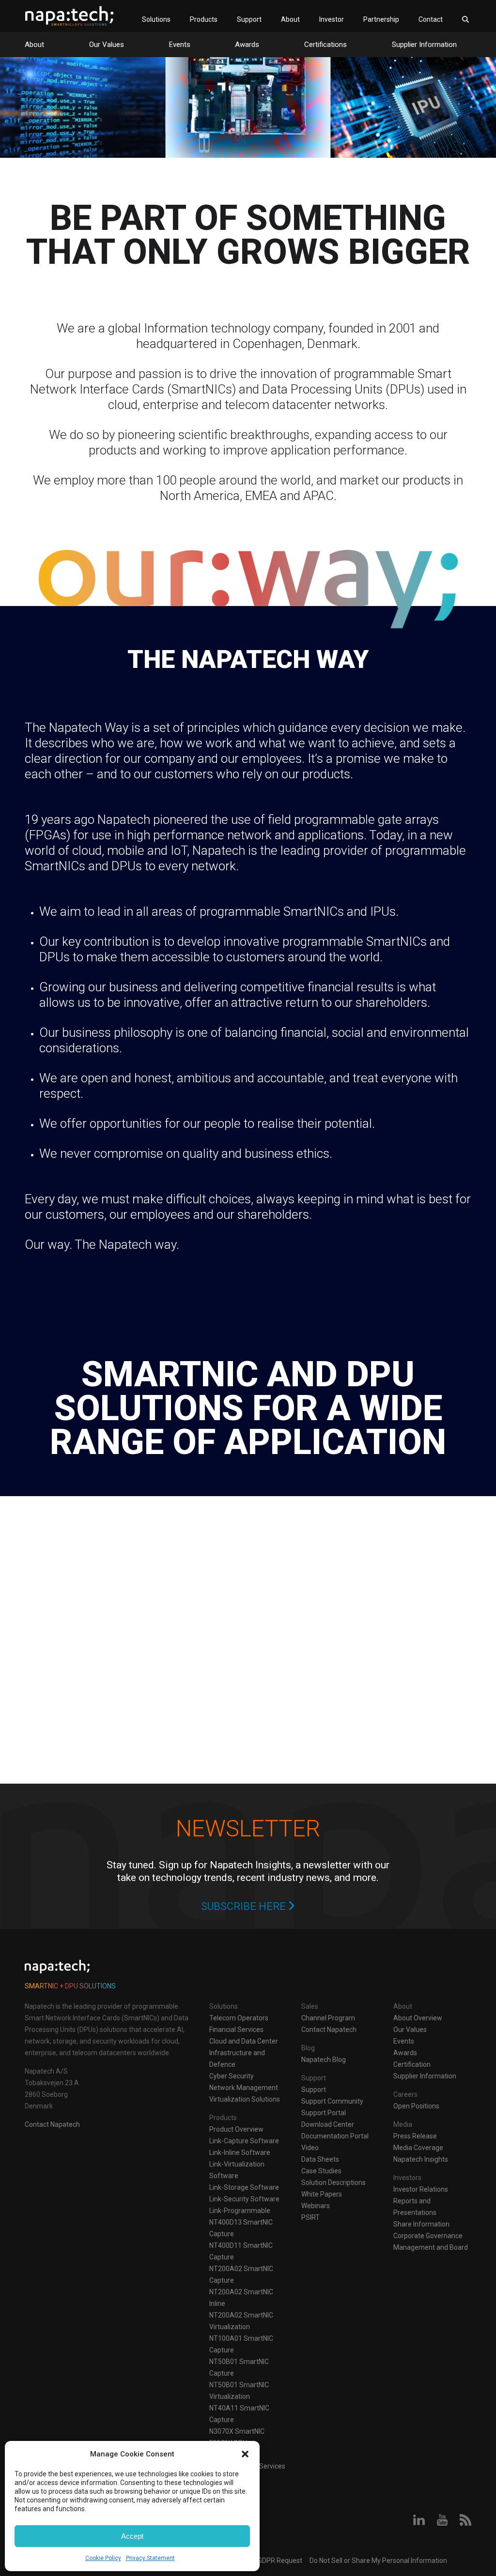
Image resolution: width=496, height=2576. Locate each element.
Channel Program (328, 2018)
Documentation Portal (335, 2136)
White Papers (322, 2194)
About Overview (418, 2018)
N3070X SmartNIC (237, 2431)
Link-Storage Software (244, 2187)
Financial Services (236, 2030)
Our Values (107, 45)
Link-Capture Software (244, 2141)
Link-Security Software (244, 2199)
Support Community (332, 2101)
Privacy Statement (150, 2558)
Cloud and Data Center (244, 2041)
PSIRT (310, 2217)
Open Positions (416, 2106)
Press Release (415, 2136)
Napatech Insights (421, 2159)
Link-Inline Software (240, 2152)
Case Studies (321, 2171)
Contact (431, 19)
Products (204, 19)
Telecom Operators (239, 2018)
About (290, 19)
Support (249, 19)
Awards (247, 45)
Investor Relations (421, 2189)
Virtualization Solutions (245, 2099)
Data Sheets (320, 2159)
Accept (132, 2536)
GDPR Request (279, 2561)
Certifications (325, 45)
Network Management (244, 2088)
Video (310, 2148)
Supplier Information (424, 45)
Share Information (421, 2224)
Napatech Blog (324, 2060)
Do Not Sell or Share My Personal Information (378, 2561)
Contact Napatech (52, 2124)
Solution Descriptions (333, 2182)
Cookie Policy (103, 2558)
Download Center (328, 2124)
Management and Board (431, 2247)
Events (180, 45)
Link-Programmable (240, 2211)
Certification (412, 2064)
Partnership (381, 19)
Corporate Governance (428, 2236)
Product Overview (236, 2129)
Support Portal (324, 2113)
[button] (245, 2454)
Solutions (156, 19)
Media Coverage (418, 2148)
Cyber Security (232, 2076)
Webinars (316, 2206)
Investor (332, 19)
